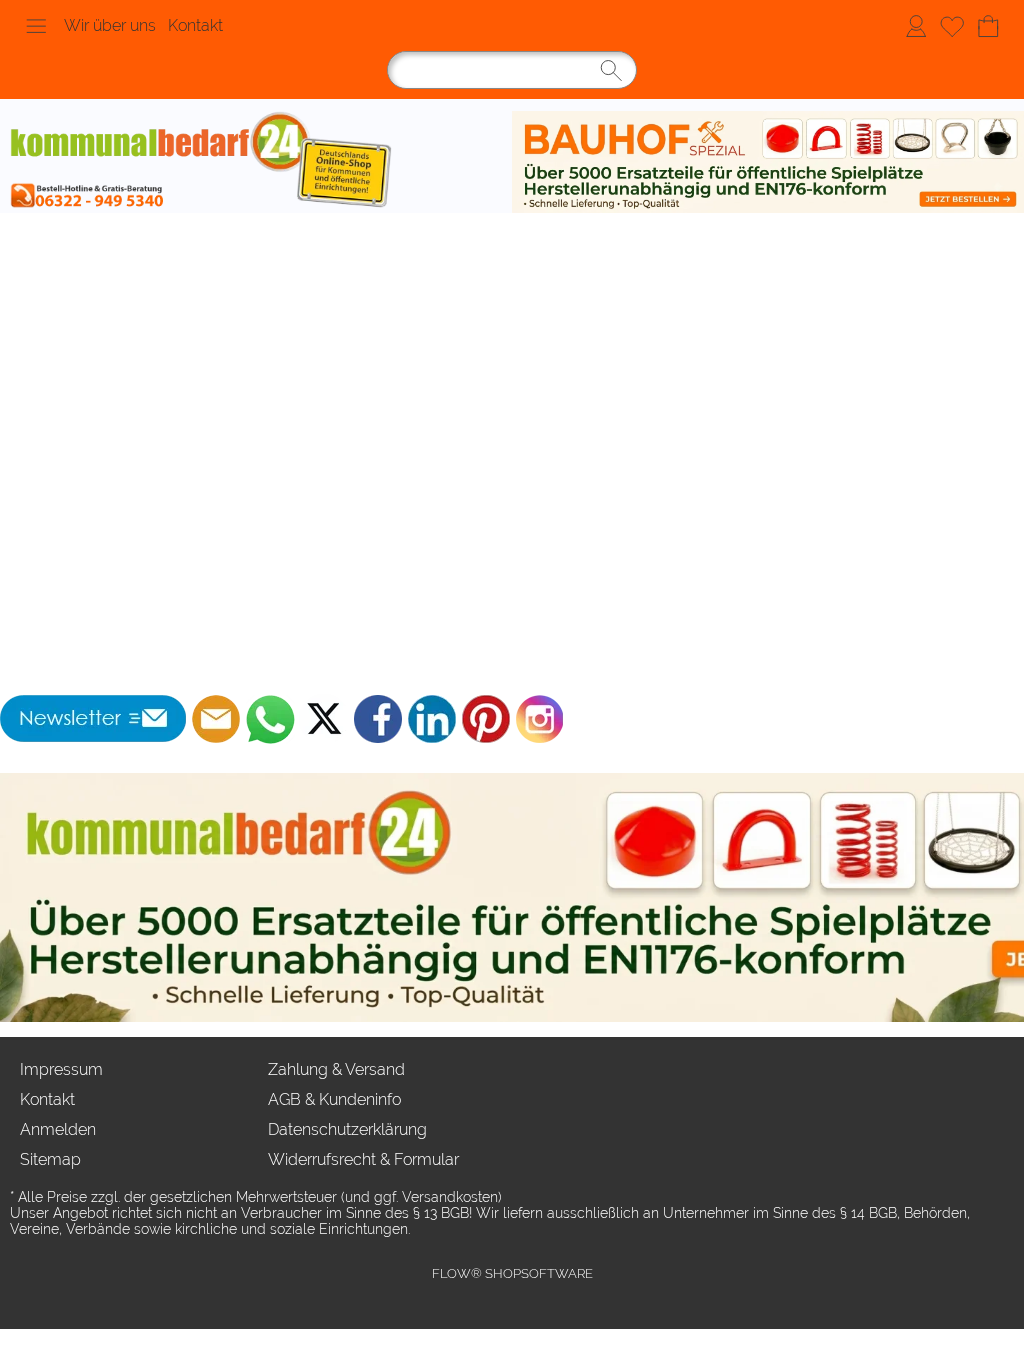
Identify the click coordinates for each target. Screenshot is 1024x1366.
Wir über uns (110, 25)
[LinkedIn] (432, 719)
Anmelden (916, 25)
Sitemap (50, 1159)
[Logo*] (256, 162)
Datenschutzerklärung (347, 1129)
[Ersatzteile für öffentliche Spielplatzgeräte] (768, 162)
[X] (324, 719)
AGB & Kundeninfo (334, 1099)
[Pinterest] (486, 719)
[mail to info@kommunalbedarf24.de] (216, 719)
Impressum (61, 1069)
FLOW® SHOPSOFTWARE (512, 1273)
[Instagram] (540, 719)
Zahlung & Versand (336, 1069)
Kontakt (195, 25)
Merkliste (952, 25)
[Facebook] (378, 719)
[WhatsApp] (270, 719)
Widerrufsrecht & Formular (363, 1159)
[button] (36, 26)
